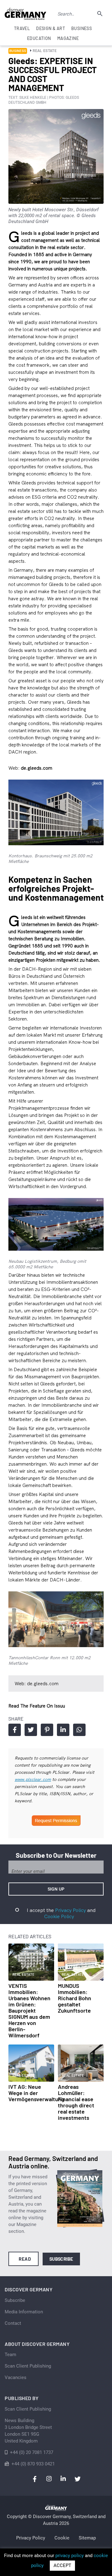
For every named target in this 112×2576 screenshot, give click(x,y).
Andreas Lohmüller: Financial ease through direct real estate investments (76, 2102)
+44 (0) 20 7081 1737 (32, 2452)
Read (25, 2259)
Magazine (68, 38)
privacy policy (70, 2556)
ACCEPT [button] (62, 2565)
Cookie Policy (59, 1916)
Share (15, 1730)
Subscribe (61, 2259)
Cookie (62, 2538)
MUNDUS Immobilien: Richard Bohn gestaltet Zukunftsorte (75, 1998)
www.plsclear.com (33, 1779)
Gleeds (16, 424)
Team (10, 2355)
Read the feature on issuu (37, 1706)
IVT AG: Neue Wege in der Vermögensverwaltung (36, 2093)
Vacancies (16, 2377)
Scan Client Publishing (28, 2366)
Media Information (24, 2312)
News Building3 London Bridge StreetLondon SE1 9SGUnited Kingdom (28, 2431)
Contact (13, 2323)
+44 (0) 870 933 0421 (33, 2464)
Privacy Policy (70, 1910)
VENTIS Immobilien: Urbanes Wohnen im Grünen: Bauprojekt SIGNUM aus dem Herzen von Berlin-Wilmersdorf (29, 2010)
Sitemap (87, 2538)
